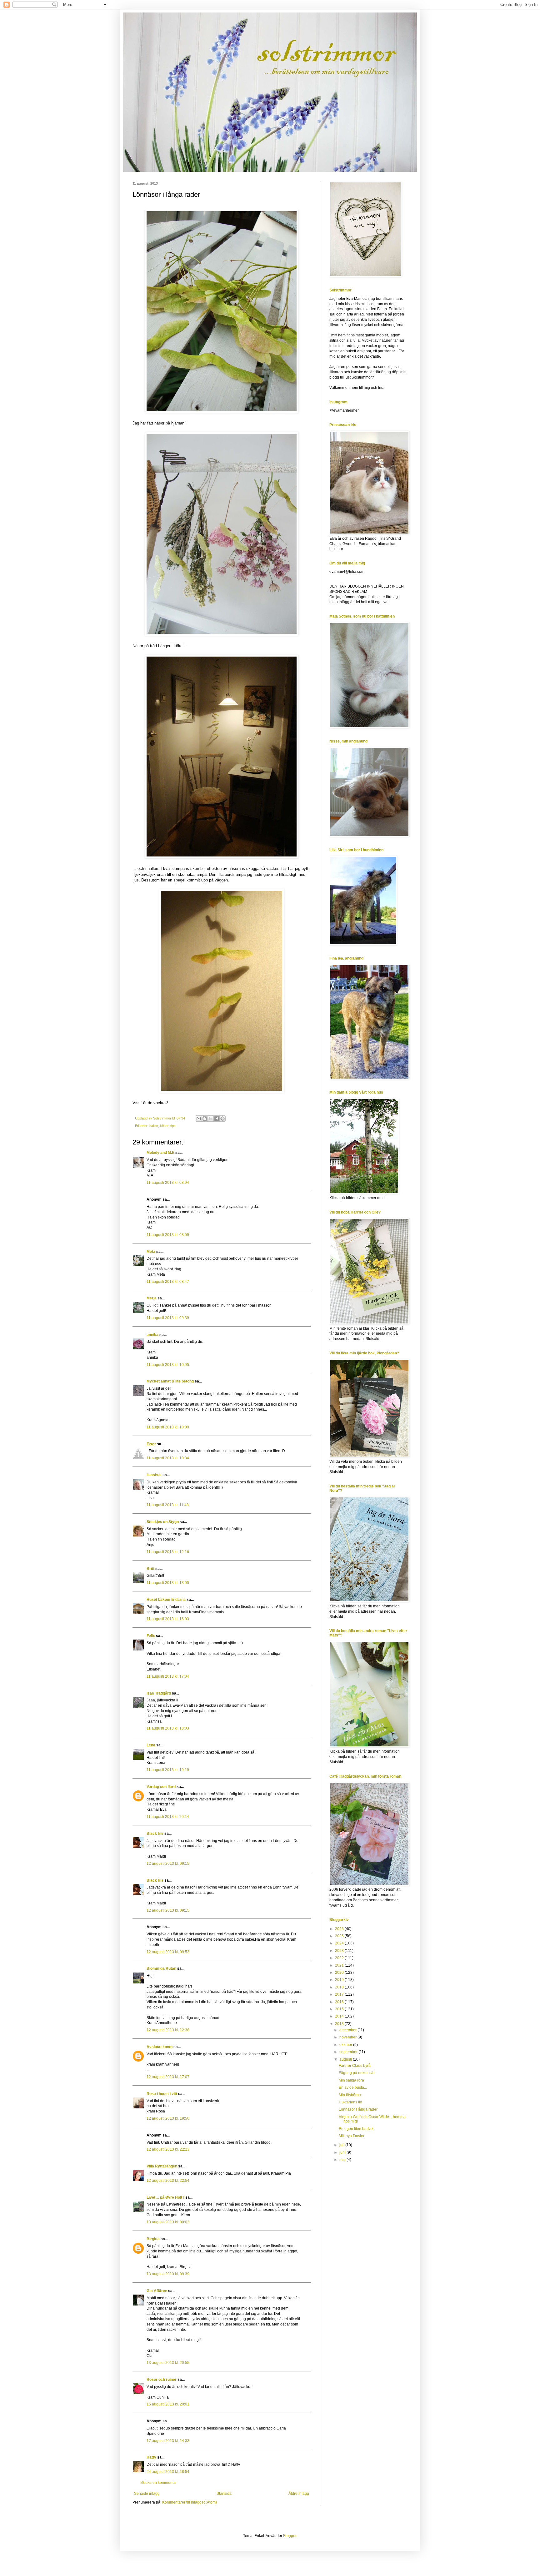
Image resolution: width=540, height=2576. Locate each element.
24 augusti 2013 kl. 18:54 (168, 2472)
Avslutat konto (160, 2047)
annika (152, 1335)
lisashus (154, 1475)
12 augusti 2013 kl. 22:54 (168, 2181)
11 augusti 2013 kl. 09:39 (168, 1318)
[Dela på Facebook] (217, 1119)
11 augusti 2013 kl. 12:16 (168, 1552)
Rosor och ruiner (162, 2380)
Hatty (151, 2457)
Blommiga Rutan (161, 1968)
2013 (340, 2024)
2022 (340, 1958)
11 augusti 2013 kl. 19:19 (168, 1770)
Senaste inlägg (147, 2494)
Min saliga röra (351, 2080)
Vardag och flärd (161, 1787)
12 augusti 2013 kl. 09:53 (168, 1952)
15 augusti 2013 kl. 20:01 (168, 2404)
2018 (340, 1987)
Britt (150, 1569)
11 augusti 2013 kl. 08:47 (168, 1282)
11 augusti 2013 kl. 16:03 (168, 1619)
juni (343, 2152)
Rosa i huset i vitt (162, 2094)
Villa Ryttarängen (162, 2166)
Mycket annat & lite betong (170, 1381)
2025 (340, 1936)
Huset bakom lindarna (166, 1600)
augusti (346, 2059)
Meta (151, 1252)
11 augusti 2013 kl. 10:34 (168, 1458)
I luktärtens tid (350, 2102)
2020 (340, 1973)
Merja (152, 1298)
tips (173, 1126)
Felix (151, 1636)
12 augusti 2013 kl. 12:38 (168, 2030)
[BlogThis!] (205, 1119)
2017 (340, 1994)
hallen (154, 1126)
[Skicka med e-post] (199, 1119)
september (349, 2052)
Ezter (151, 1444)
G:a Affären (157, 2291)
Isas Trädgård (159, 1693)
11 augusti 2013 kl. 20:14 (168, 1817)
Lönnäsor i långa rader (358, 2109)
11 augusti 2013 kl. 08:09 (168, 1235)
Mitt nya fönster (352, 2136)
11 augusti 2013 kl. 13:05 (168, 1583)
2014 (340, 2016)
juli (342, 2145)
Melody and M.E (160, 1153)
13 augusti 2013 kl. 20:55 (168, 2363)
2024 (340, 1943)
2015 (340, 2009)
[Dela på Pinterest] (222, 1119)
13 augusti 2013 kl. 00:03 (168, 2222)
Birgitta (153, 2239)
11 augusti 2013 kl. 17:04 (168, 1676)
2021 (340, 1965)
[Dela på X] (211, 1119)
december (348, 2030)
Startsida (224, 2494)
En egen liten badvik (356, 2129)
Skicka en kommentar (159, 2483)
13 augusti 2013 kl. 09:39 (168, 2274)
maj (343, 2160)
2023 (340, 1951)
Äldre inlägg (299, 2494)
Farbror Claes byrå (355, 2066)
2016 (340, 2002)
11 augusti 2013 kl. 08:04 (168, 1183)
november (348, 2037)
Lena (151, 1745)
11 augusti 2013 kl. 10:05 (168, 1365)
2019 (340, 1980)
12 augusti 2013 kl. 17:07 (168, 2077)
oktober (346, 2045)
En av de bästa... (353, 2087)
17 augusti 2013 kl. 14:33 (168, 2441)
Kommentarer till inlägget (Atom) (190, 2502)
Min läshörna (350, 2095)
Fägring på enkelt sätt (357, 2073)
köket (164, 1126)
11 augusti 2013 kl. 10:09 (168, 1427)
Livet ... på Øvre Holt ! (165, 2197)
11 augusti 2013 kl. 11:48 (168, 1505)
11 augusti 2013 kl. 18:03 (168, 1728)
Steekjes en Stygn (163, 1522)
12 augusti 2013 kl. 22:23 (168, 2149)
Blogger (290, 2536)
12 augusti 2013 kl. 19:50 (168, 2118)
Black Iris (155, 1834)
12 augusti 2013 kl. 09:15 (168, 1864)
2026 (340, 1929)
